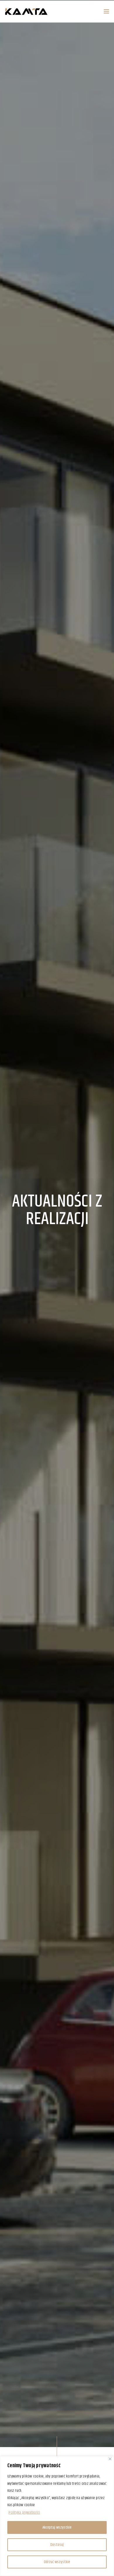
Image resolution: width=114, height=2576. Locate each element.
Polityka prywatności (24, 2513)
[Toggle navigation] (96, 12)
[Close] (110, 2459)
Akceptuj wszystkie (57, 2527)
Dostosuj (57, 2545)
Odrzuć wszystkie (57, 2562)
